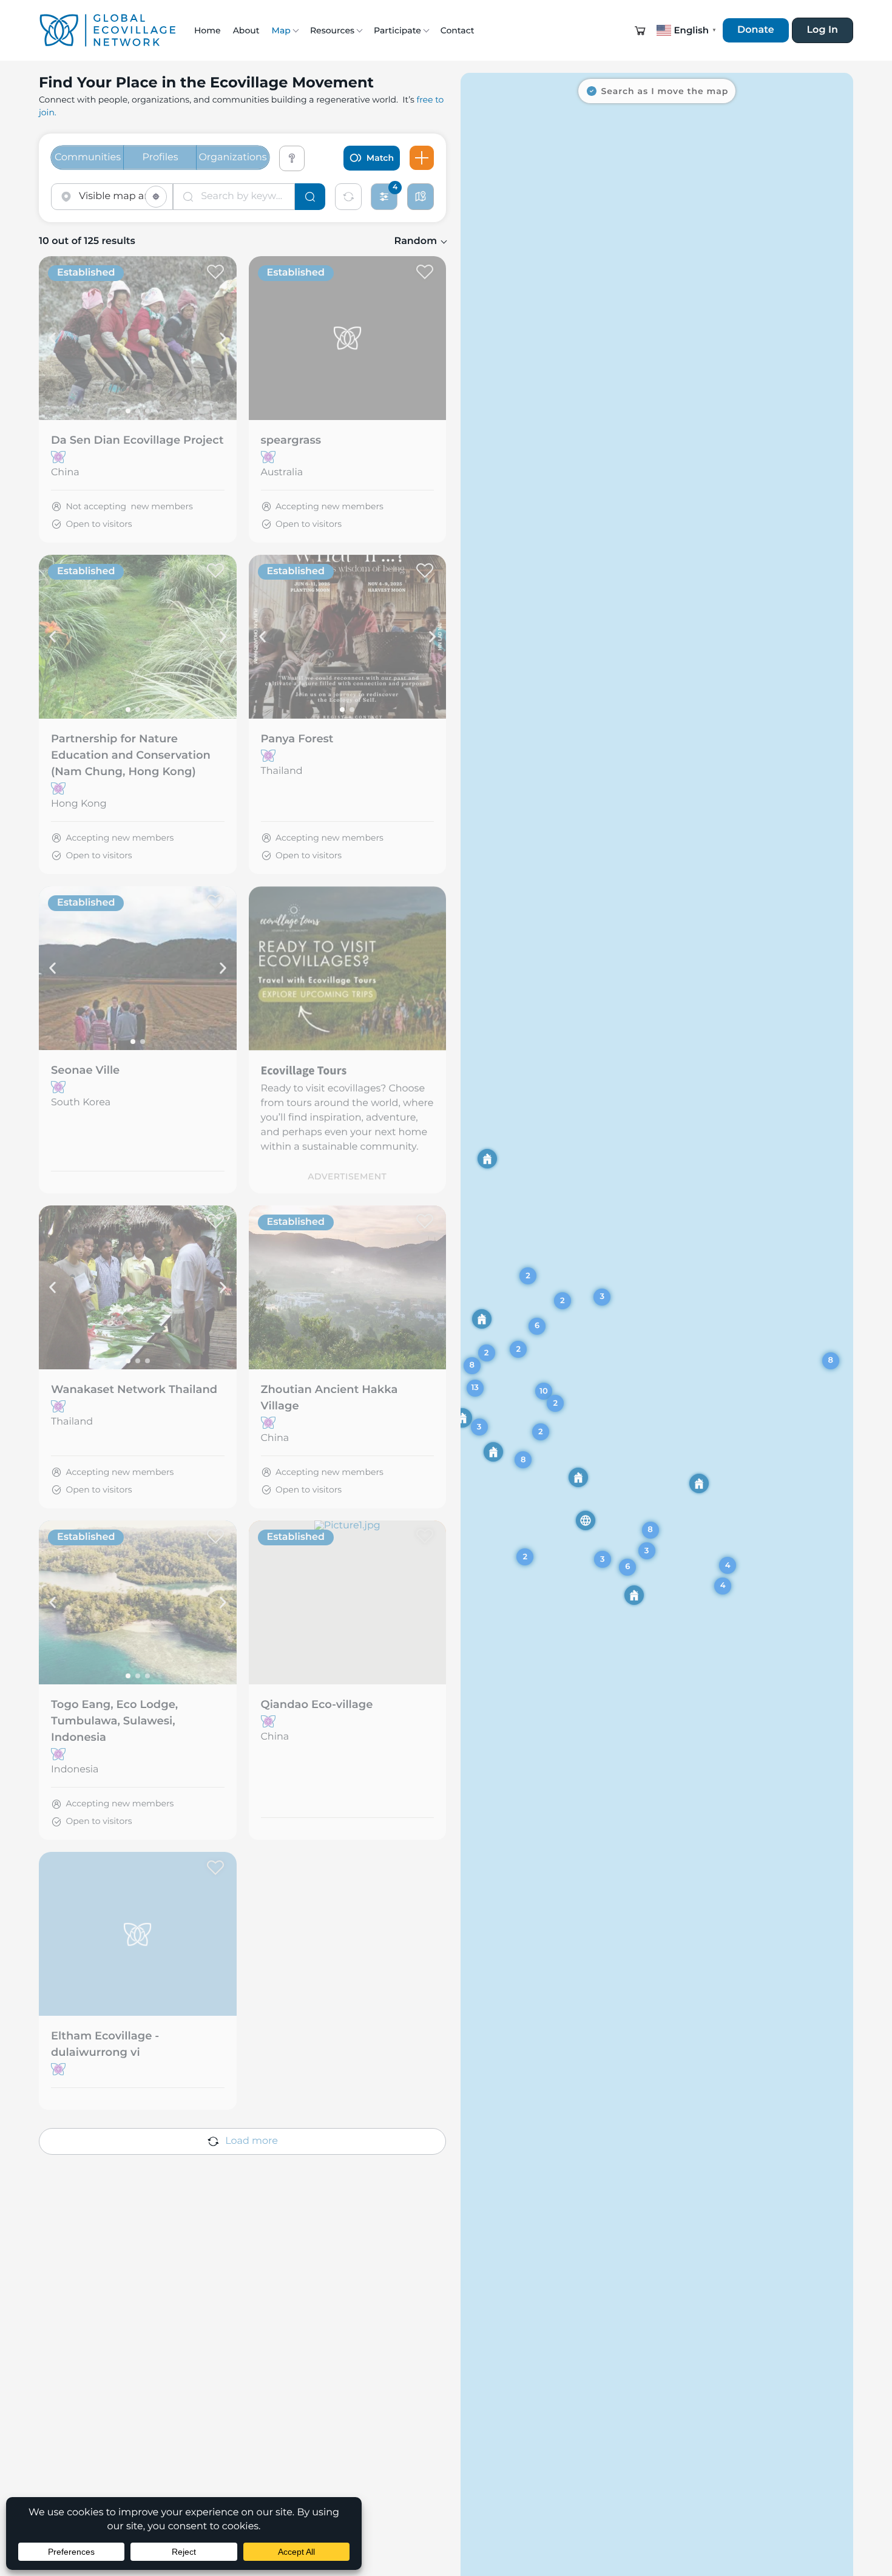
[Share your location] (156, 197)
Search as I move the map (665, 91)
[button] (640, 30)
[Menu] (422, 158)
